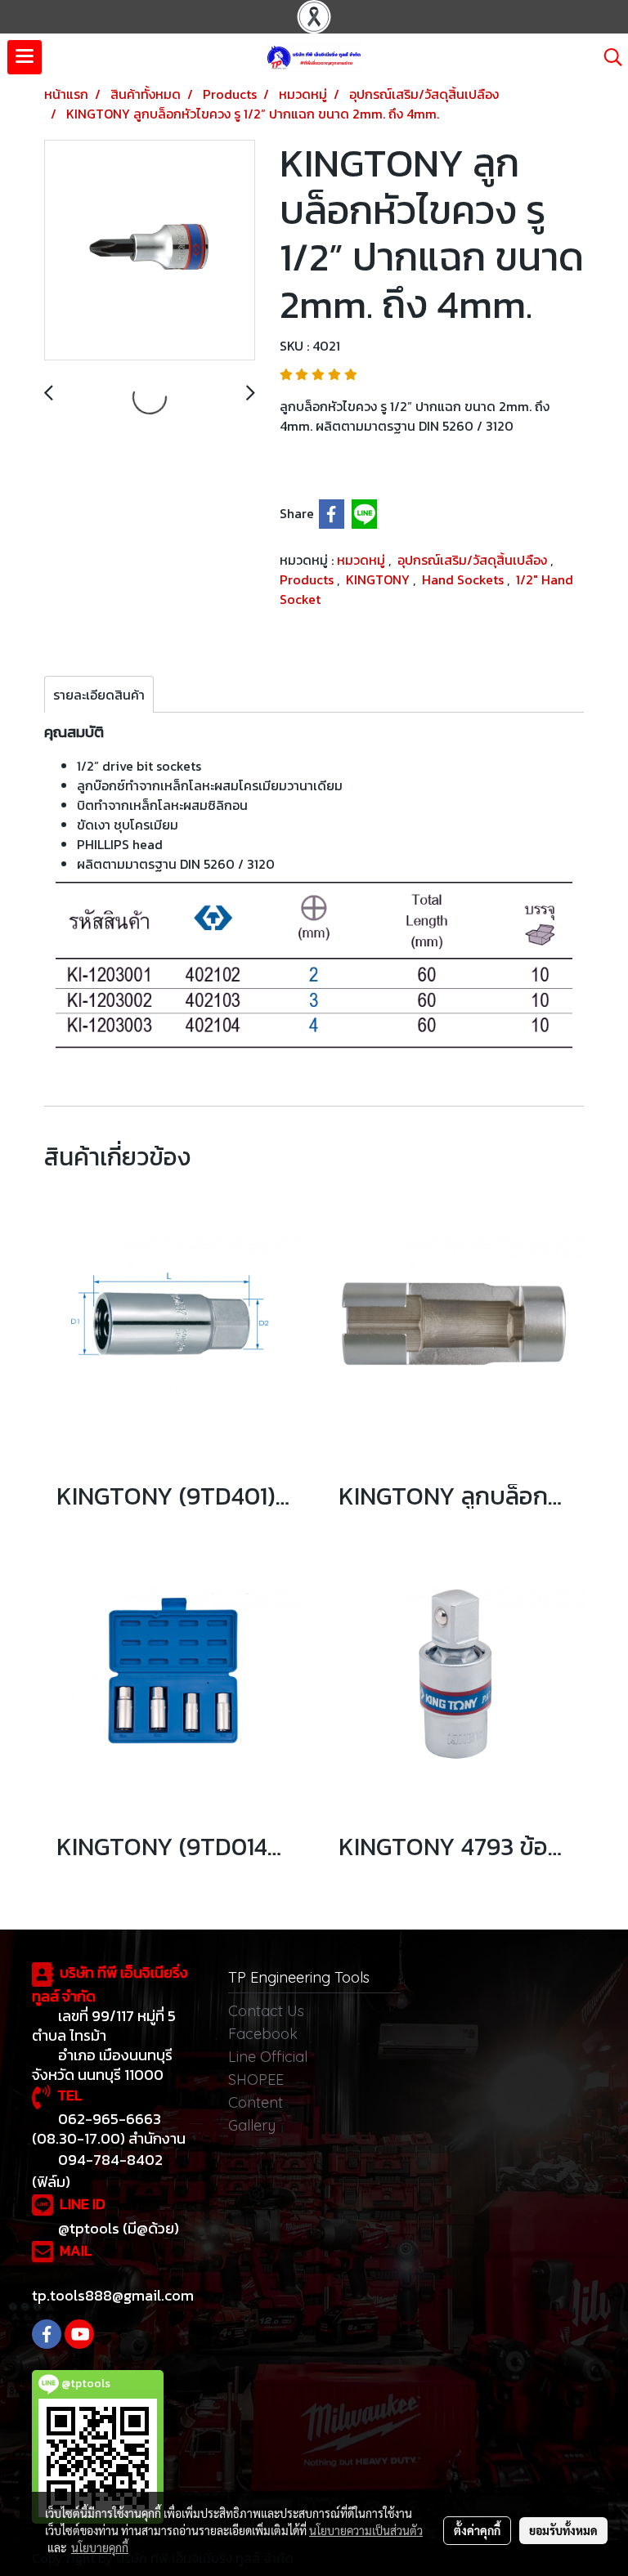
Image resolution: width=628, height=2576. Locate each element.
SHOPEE (256, 2080)
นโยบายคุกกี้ (100, 2547)
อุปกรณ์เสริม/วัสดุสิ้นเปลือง (474, 560)
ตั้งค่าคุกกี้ (477, 2530)
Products (308, 579)
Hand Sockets (464, 579)
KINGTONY (379, 579)
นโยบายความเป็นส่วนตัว (366, 2530)
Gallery (252, 2125)
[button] (608, 57)
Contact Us (266, 2011)
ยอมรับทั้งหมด (563, 2530)
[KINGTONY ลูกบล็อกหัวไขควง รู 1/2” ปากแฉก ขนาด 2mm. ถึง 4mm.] (150, 251)
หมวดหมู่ (363, 560)
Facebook (263, 2034)
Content (256, 2102)
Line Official (268, 2057)
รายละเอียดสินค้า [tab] (99, 695)
